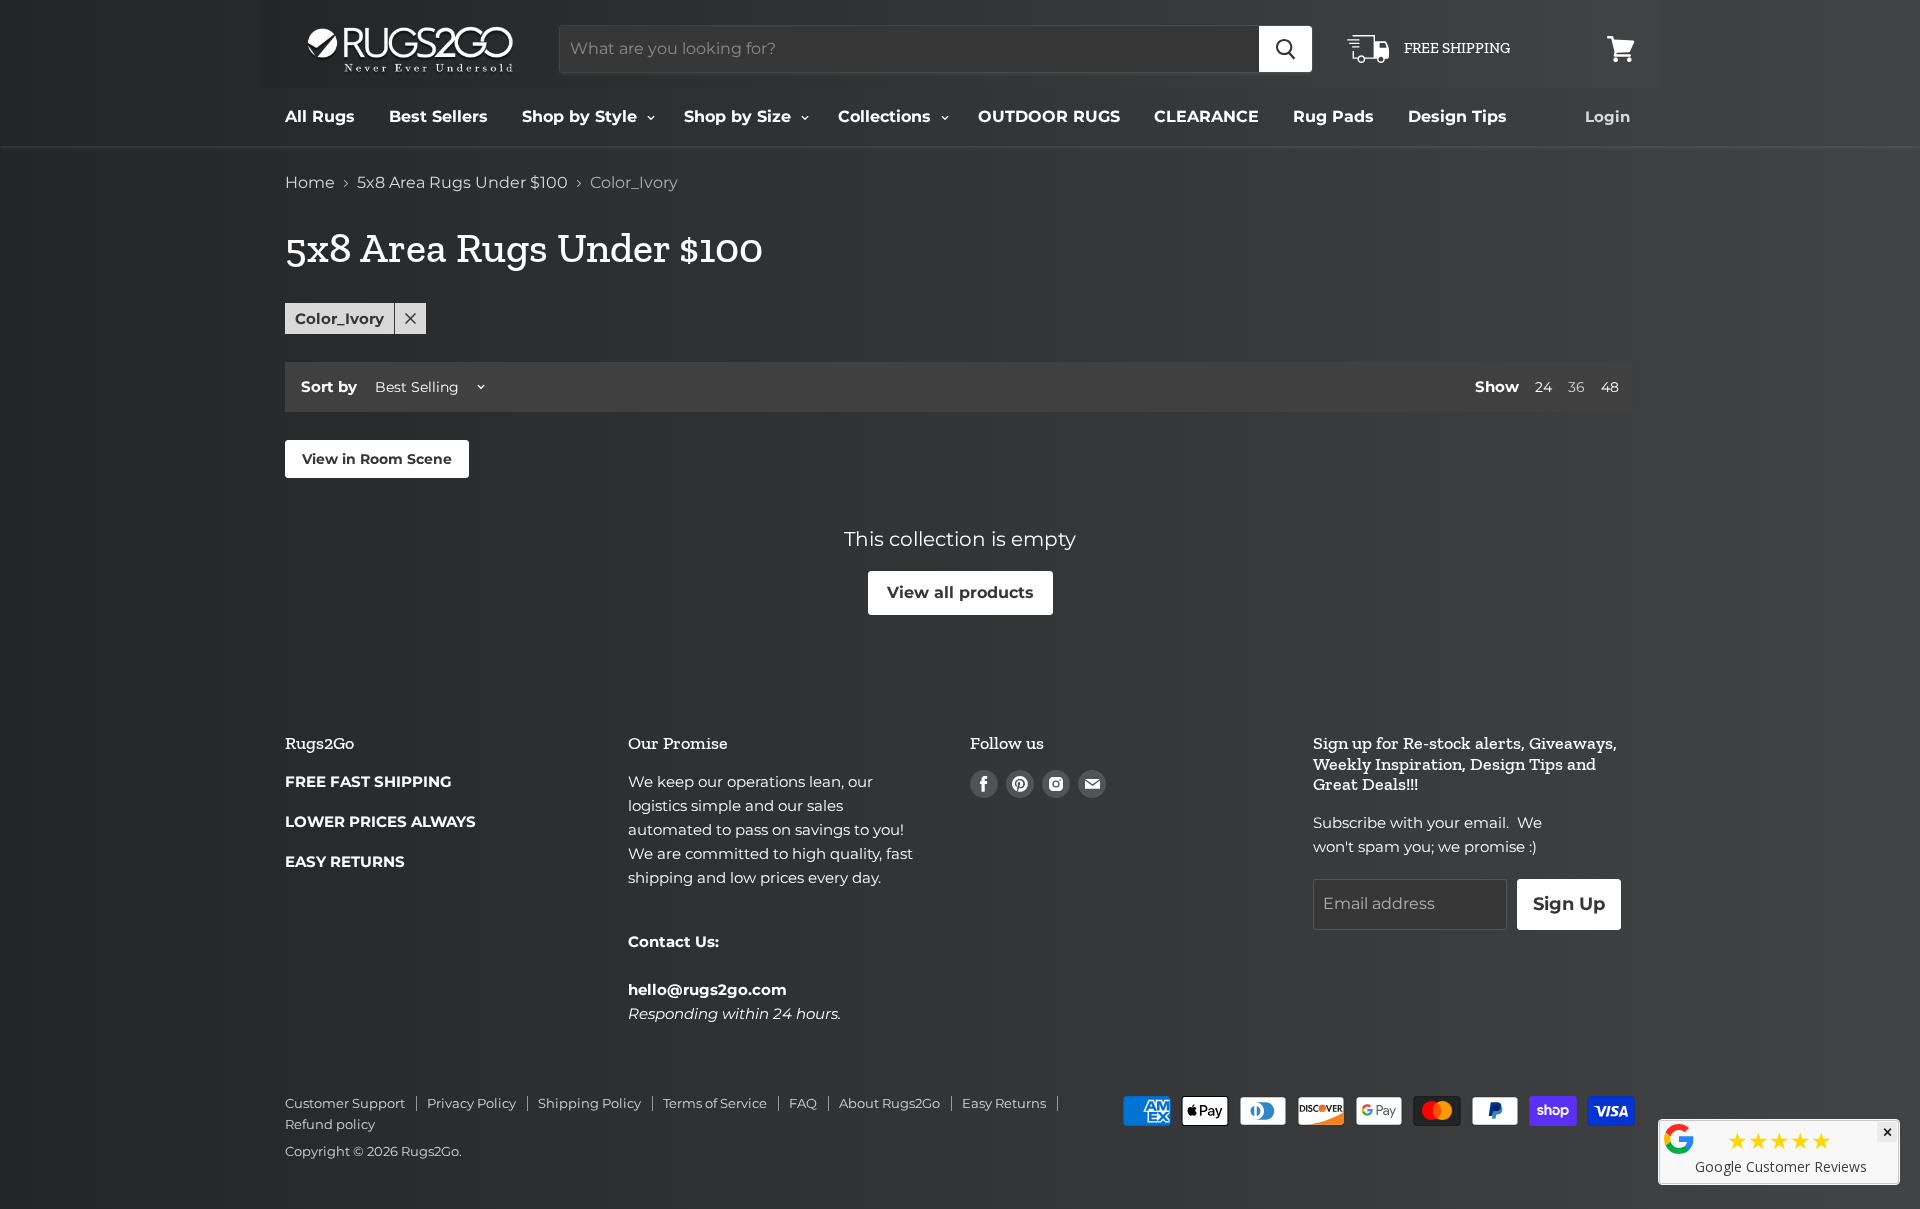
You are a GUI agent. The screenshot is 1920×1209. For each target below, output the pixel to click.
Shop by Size (740, 116)
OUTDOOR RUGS (1049, 116)
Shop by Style (582, 116)
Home (310, 183)
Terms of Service (715, 1103)
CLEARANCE (1206, 116)
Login (1607, 116)
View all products (960, 592)
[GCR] (1679, 1139)
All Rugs (320, 116)
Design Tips (1457, 116)
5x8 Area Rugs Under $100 (462, 183)
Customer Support (345, 1103)
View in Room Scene (377, 459)
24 (1543, 387)
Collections (887, 116)
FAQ (803, 1103)
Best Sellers (438, 116)
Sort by (329, 386)
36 (1576, 387)
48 (1610, 387)
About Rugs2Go (889, 1103)
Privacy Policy (471, 1103)
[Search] (1285, 49)
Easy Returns (1004, 1103)
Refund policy (330, 1124)
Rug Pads (1333, 116)
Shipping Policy (589, 1103)
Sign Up (1569, 904)
